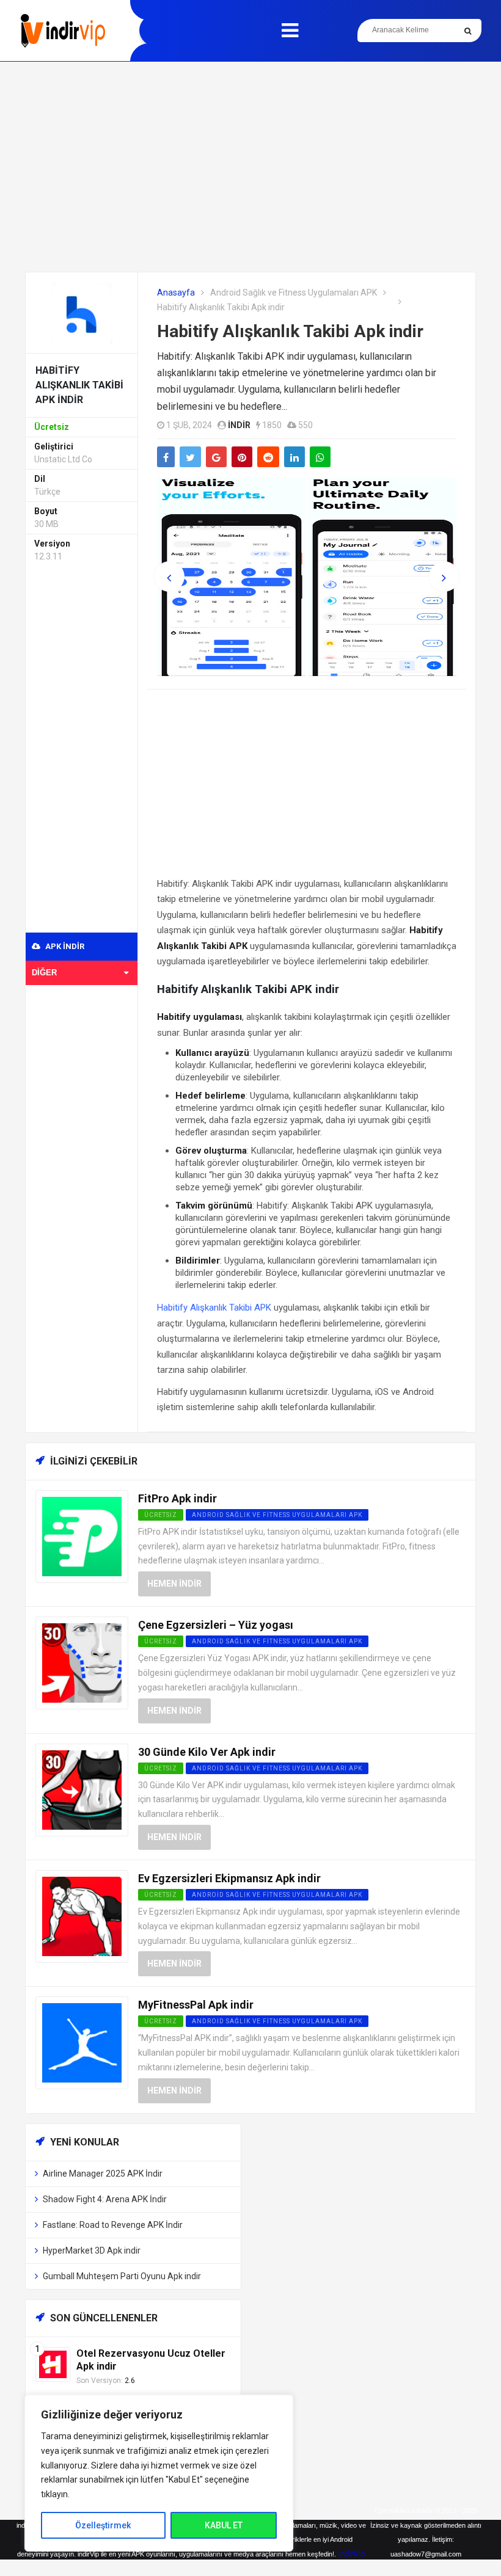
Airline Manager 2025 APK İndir (103, 2174)
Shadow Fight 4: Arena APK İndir (105, 2199)
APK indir (64, 946)
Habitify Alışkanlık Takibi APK (214, 1308)
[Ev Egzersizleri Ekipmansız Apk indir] (82, 1916)
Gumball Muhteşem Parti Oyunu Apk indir (122, 2276)
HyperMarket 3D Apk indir (92, 2250)
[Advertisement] (250, 167)
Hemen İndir (174, 1584)
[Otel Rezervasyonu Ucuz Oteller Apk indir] (53, 2363)
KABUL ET (224, 2525)
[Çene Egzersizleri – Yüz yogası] (82, 1662)
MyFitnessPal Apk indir (196, 2005)
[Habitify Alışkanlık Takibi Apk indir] (82, 312)
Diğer (44, 973)
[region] (159, 2473)
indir (239, 425)
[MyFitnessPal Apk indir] (82, 2043)
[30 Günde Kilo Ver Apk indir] (82, 1789)
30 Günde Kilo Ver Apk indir (207, 1752)
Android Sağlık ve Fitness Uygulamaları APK (294, 293)
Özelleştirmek (103, 2525)
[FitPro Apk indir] (82, 1536)
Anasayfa (176, 293)
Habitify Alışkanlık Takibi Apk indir (290, 331)
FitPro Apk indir (177, 1498)
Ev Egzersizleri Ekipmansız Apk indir (229, 1878)
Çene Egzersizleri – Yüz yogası (216, 1625)
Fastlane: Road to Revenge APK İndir (113, 2225)
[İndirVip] (63, 31)
